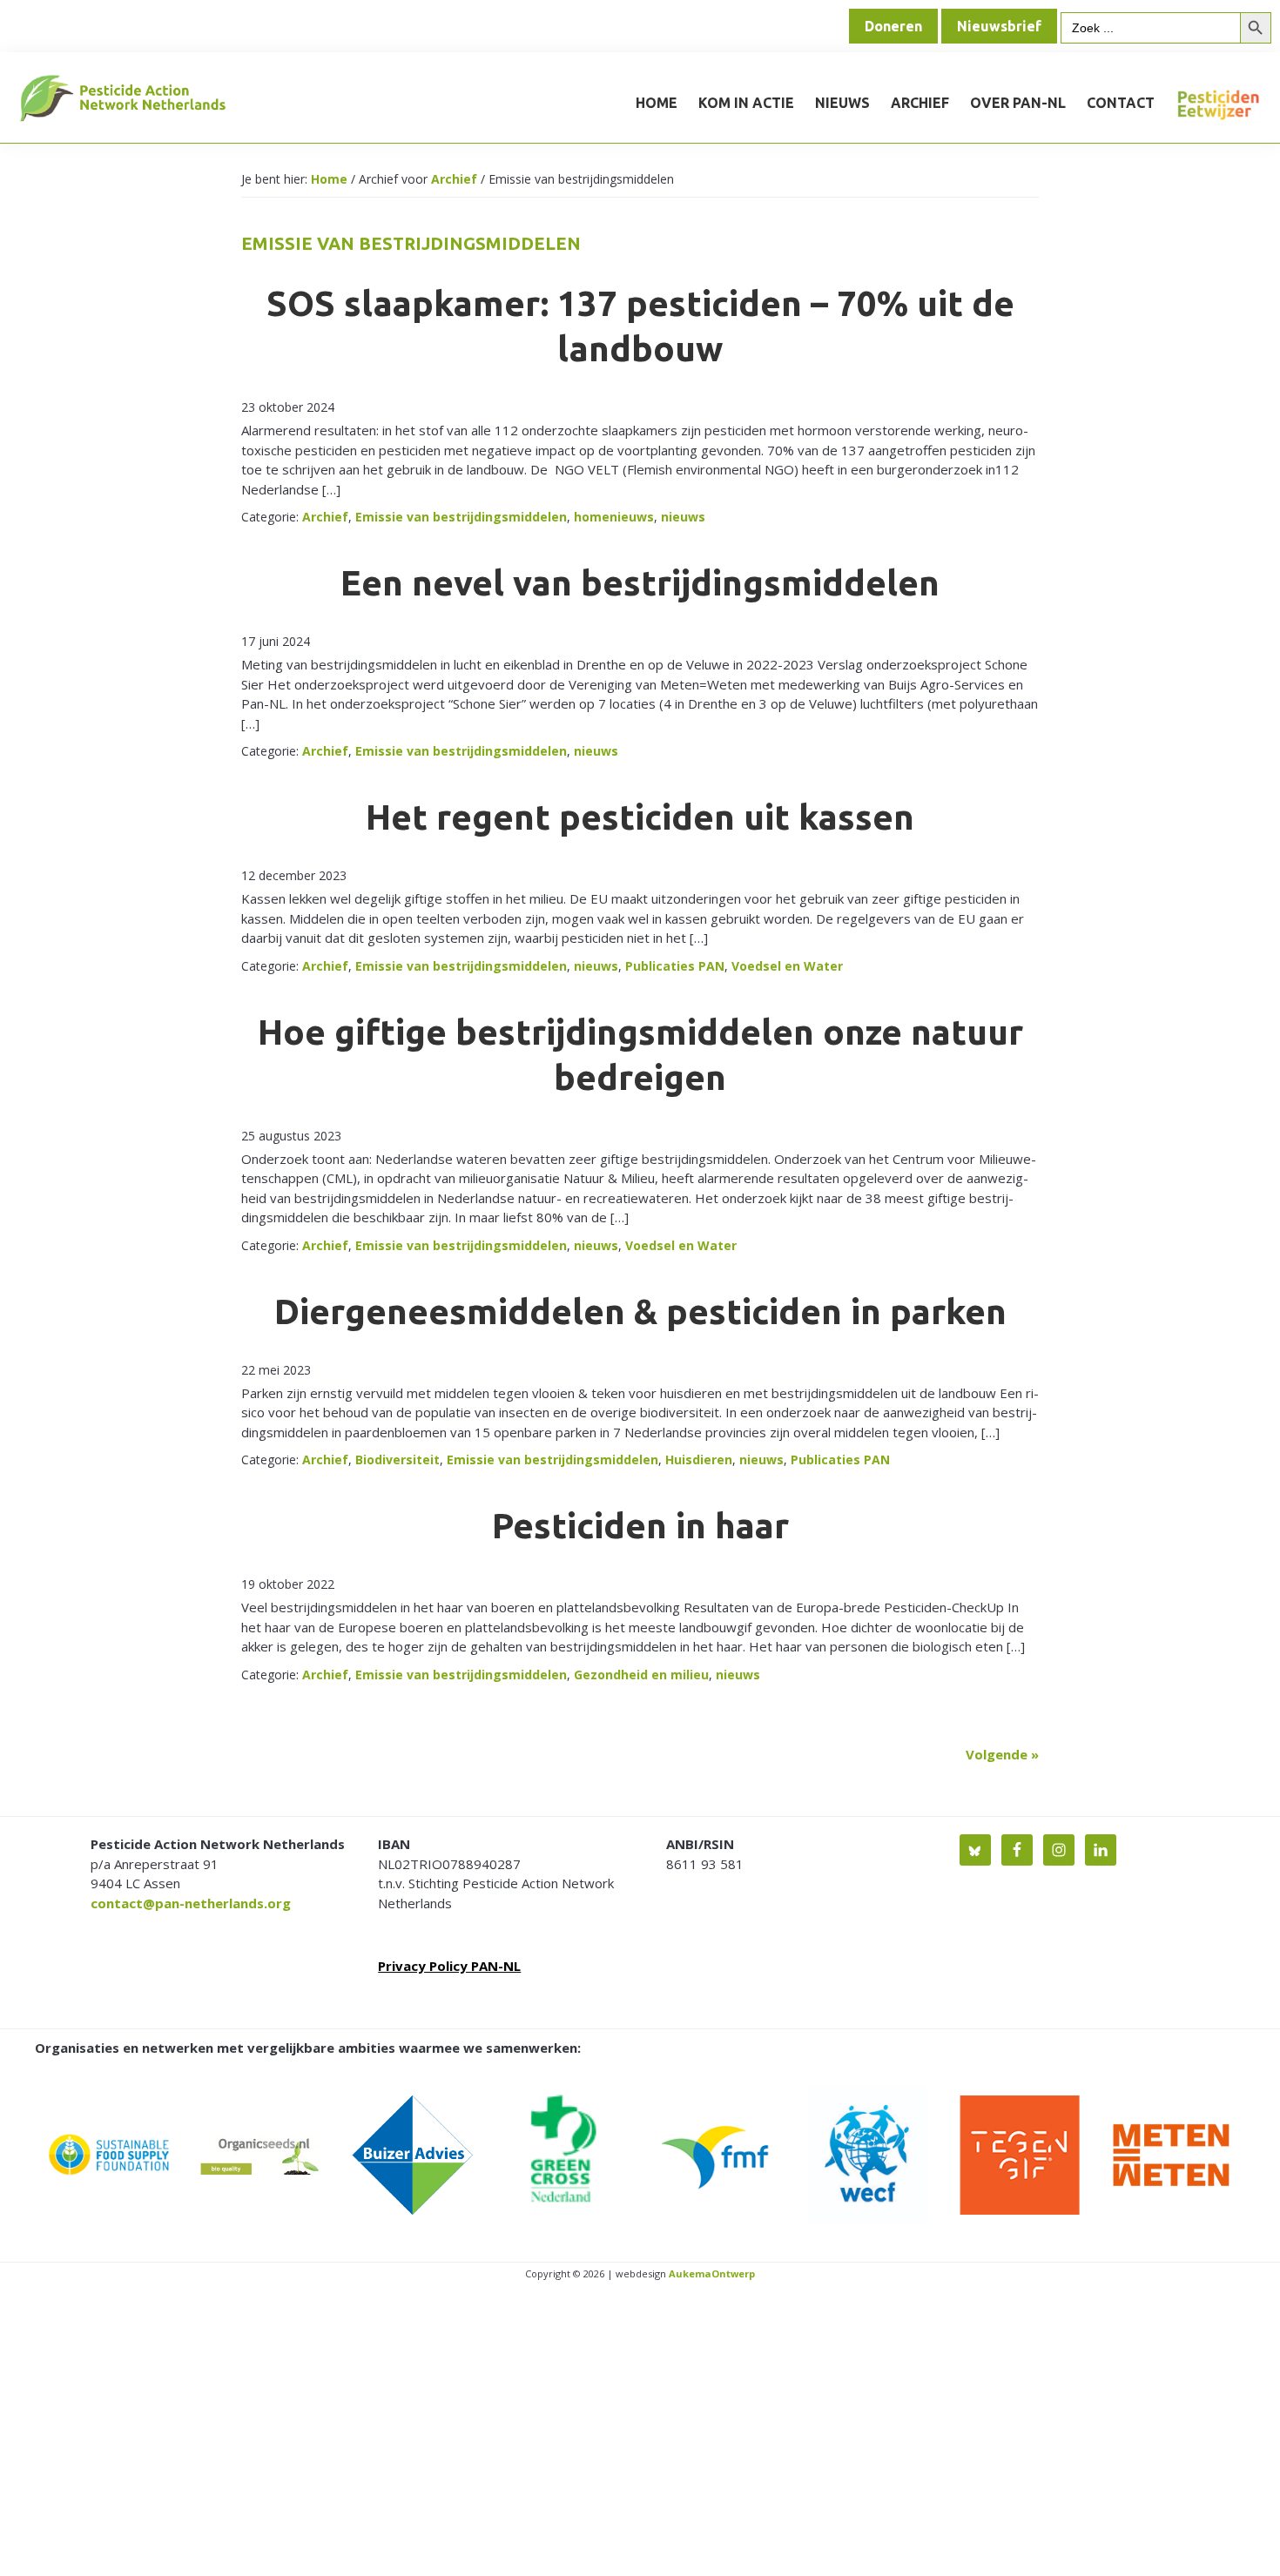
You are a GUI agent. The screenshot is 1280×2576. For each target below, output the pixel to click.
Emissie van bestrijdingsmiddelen (461, 517)
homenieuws (614, 517)
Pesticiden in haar (640, 1526)
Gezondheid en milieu (641, 1675)
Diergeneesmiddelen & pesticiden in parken (640, 1312)
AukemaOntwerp (711, 2273)
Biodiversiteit (397, 1460)
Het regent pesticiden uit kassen (640, 817)
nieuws (683, 517)
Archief (325, 517)
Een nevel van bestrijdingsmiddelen (640, 583)
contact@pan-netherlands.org (191, 1903)
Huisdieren (699, 1460)
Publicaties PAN (675, 966)
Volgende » (1002, 1754)
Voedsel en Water (787, 966)
